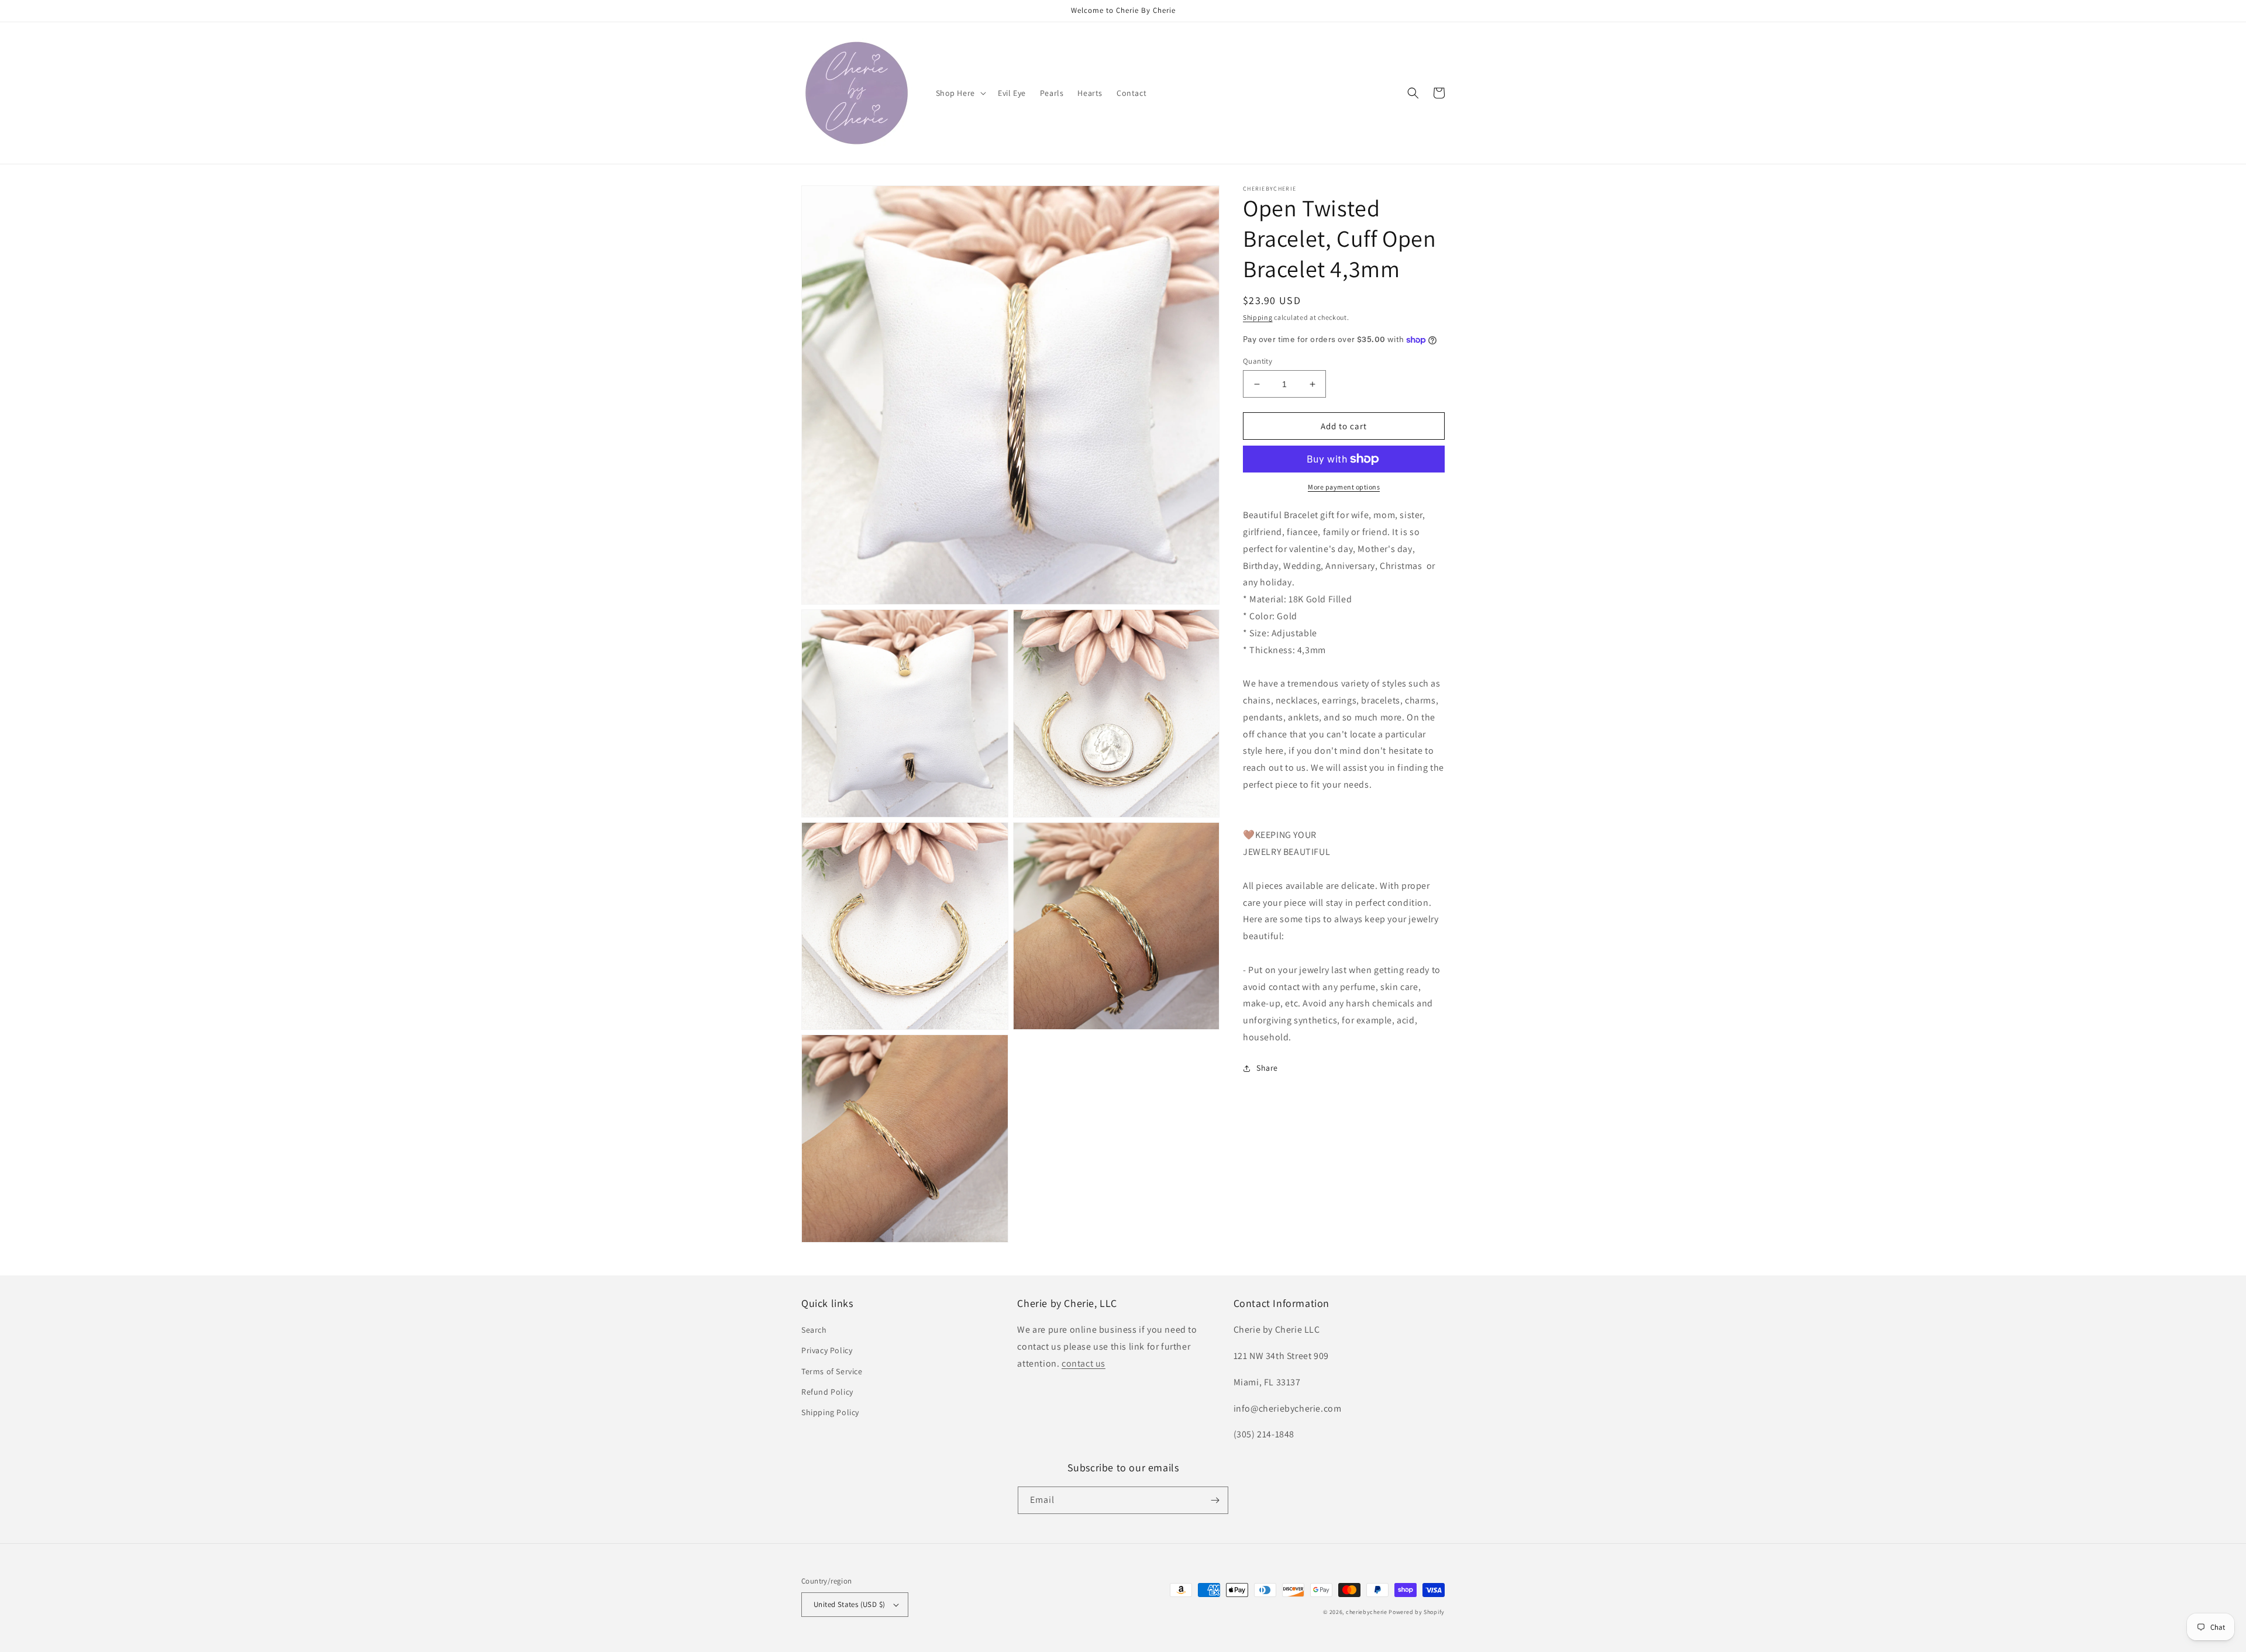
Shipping (1258, 317)
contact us (1084, 1363)
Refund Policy (827, 1392)
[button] (960, 93)
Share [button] (1267, 1068)
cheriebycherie (1367, 1612)
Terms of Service (832, 1371)
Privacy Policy (827, 1350)
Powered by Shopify (1417, 1612)
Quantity (1258, 361)
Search (814, 1330)
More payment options (1344, 487)
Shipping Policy (830, 1412)
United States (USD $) (849, 1604)
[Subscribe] (1215, 1500)
